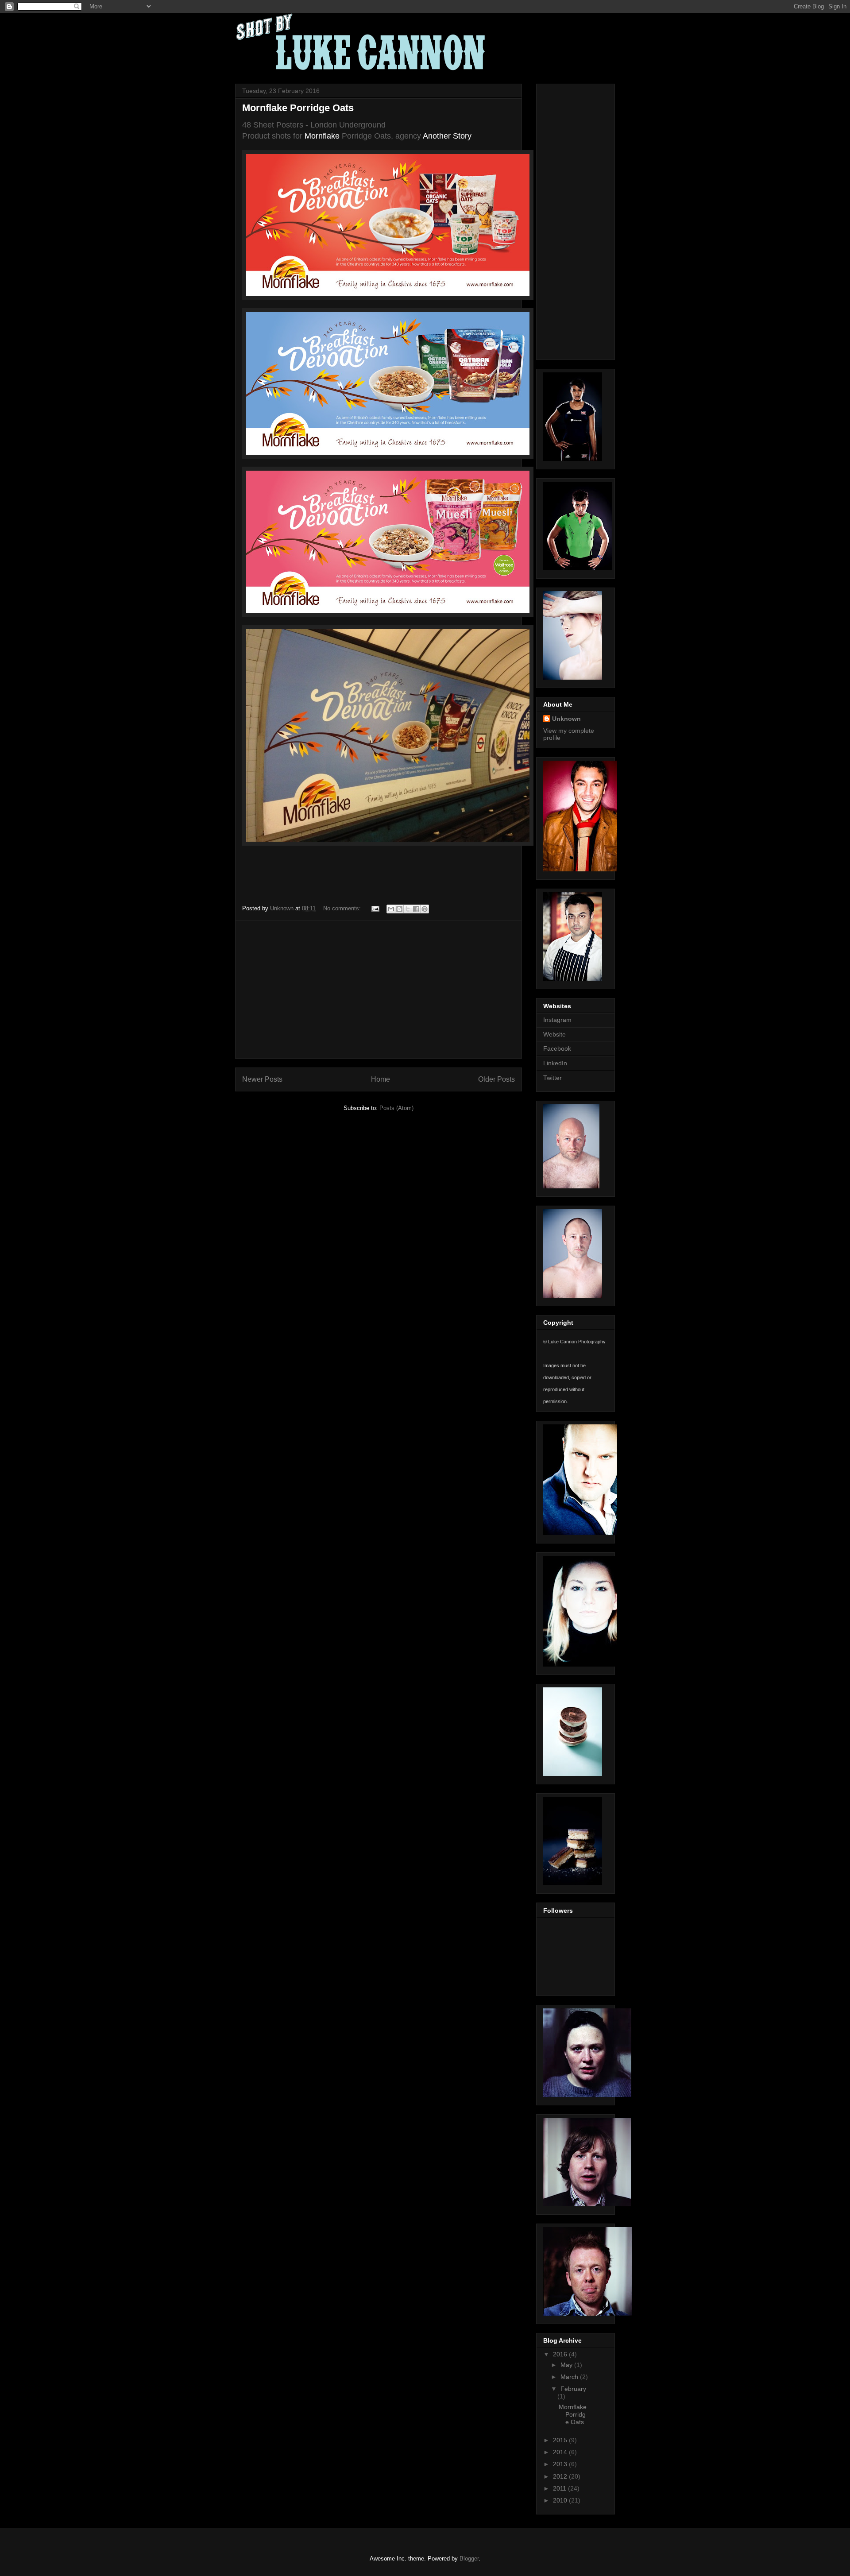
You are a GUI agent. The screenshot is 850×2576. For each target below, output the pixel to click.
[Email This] (391, 909)
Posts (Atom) (396, 1108)
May (567, 2365)
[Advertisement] (379, 990)
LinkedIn (555, 1063)
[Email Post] (375, 908)
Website (554, 1034)
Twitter (552, 1078)
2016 (561, 2354)
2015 (561, 2440)
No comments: (343, 908)
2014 (561, 2452)
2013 (561, 2464)
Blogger (469, 2559)
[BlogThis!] (399, 909)
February (573, 2389)
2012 (561, 2476)
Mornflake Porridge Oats (298, 108)
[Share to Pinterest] (425, 909)
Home (381, 1079)
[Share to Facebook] (416, 909)
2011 (560, 2488)
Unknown (566, 719)
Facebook (557, 1048)
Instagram (557, 1020)
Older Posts (496, 1079)
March (570, 2377)
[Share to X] (408, 909)
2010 (561, 2500)
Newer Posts (262, 1079)
